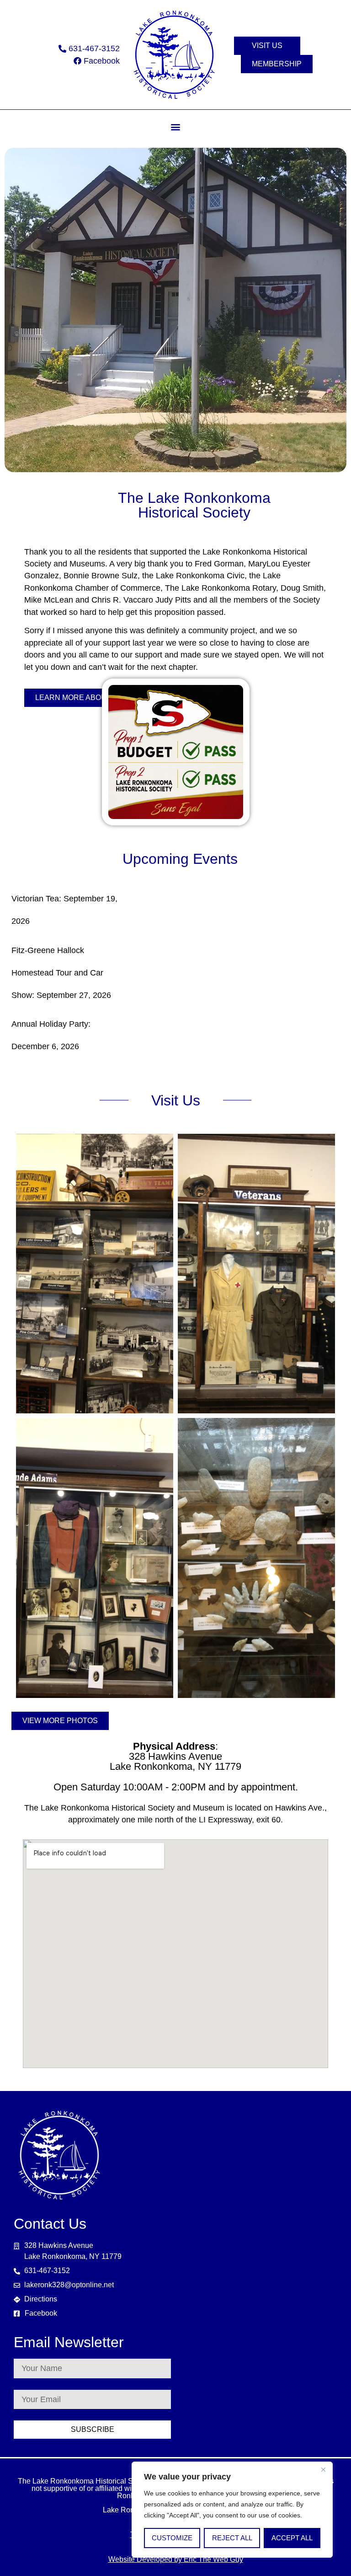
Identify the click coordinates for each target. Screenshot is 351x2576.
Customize (172, 2538)
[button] (176, 127)
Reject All (232, 2538)
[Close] (323, 2469)
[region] (232, 2510)
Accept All (292, 2538)
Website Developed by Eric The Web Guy (176, 2559)
